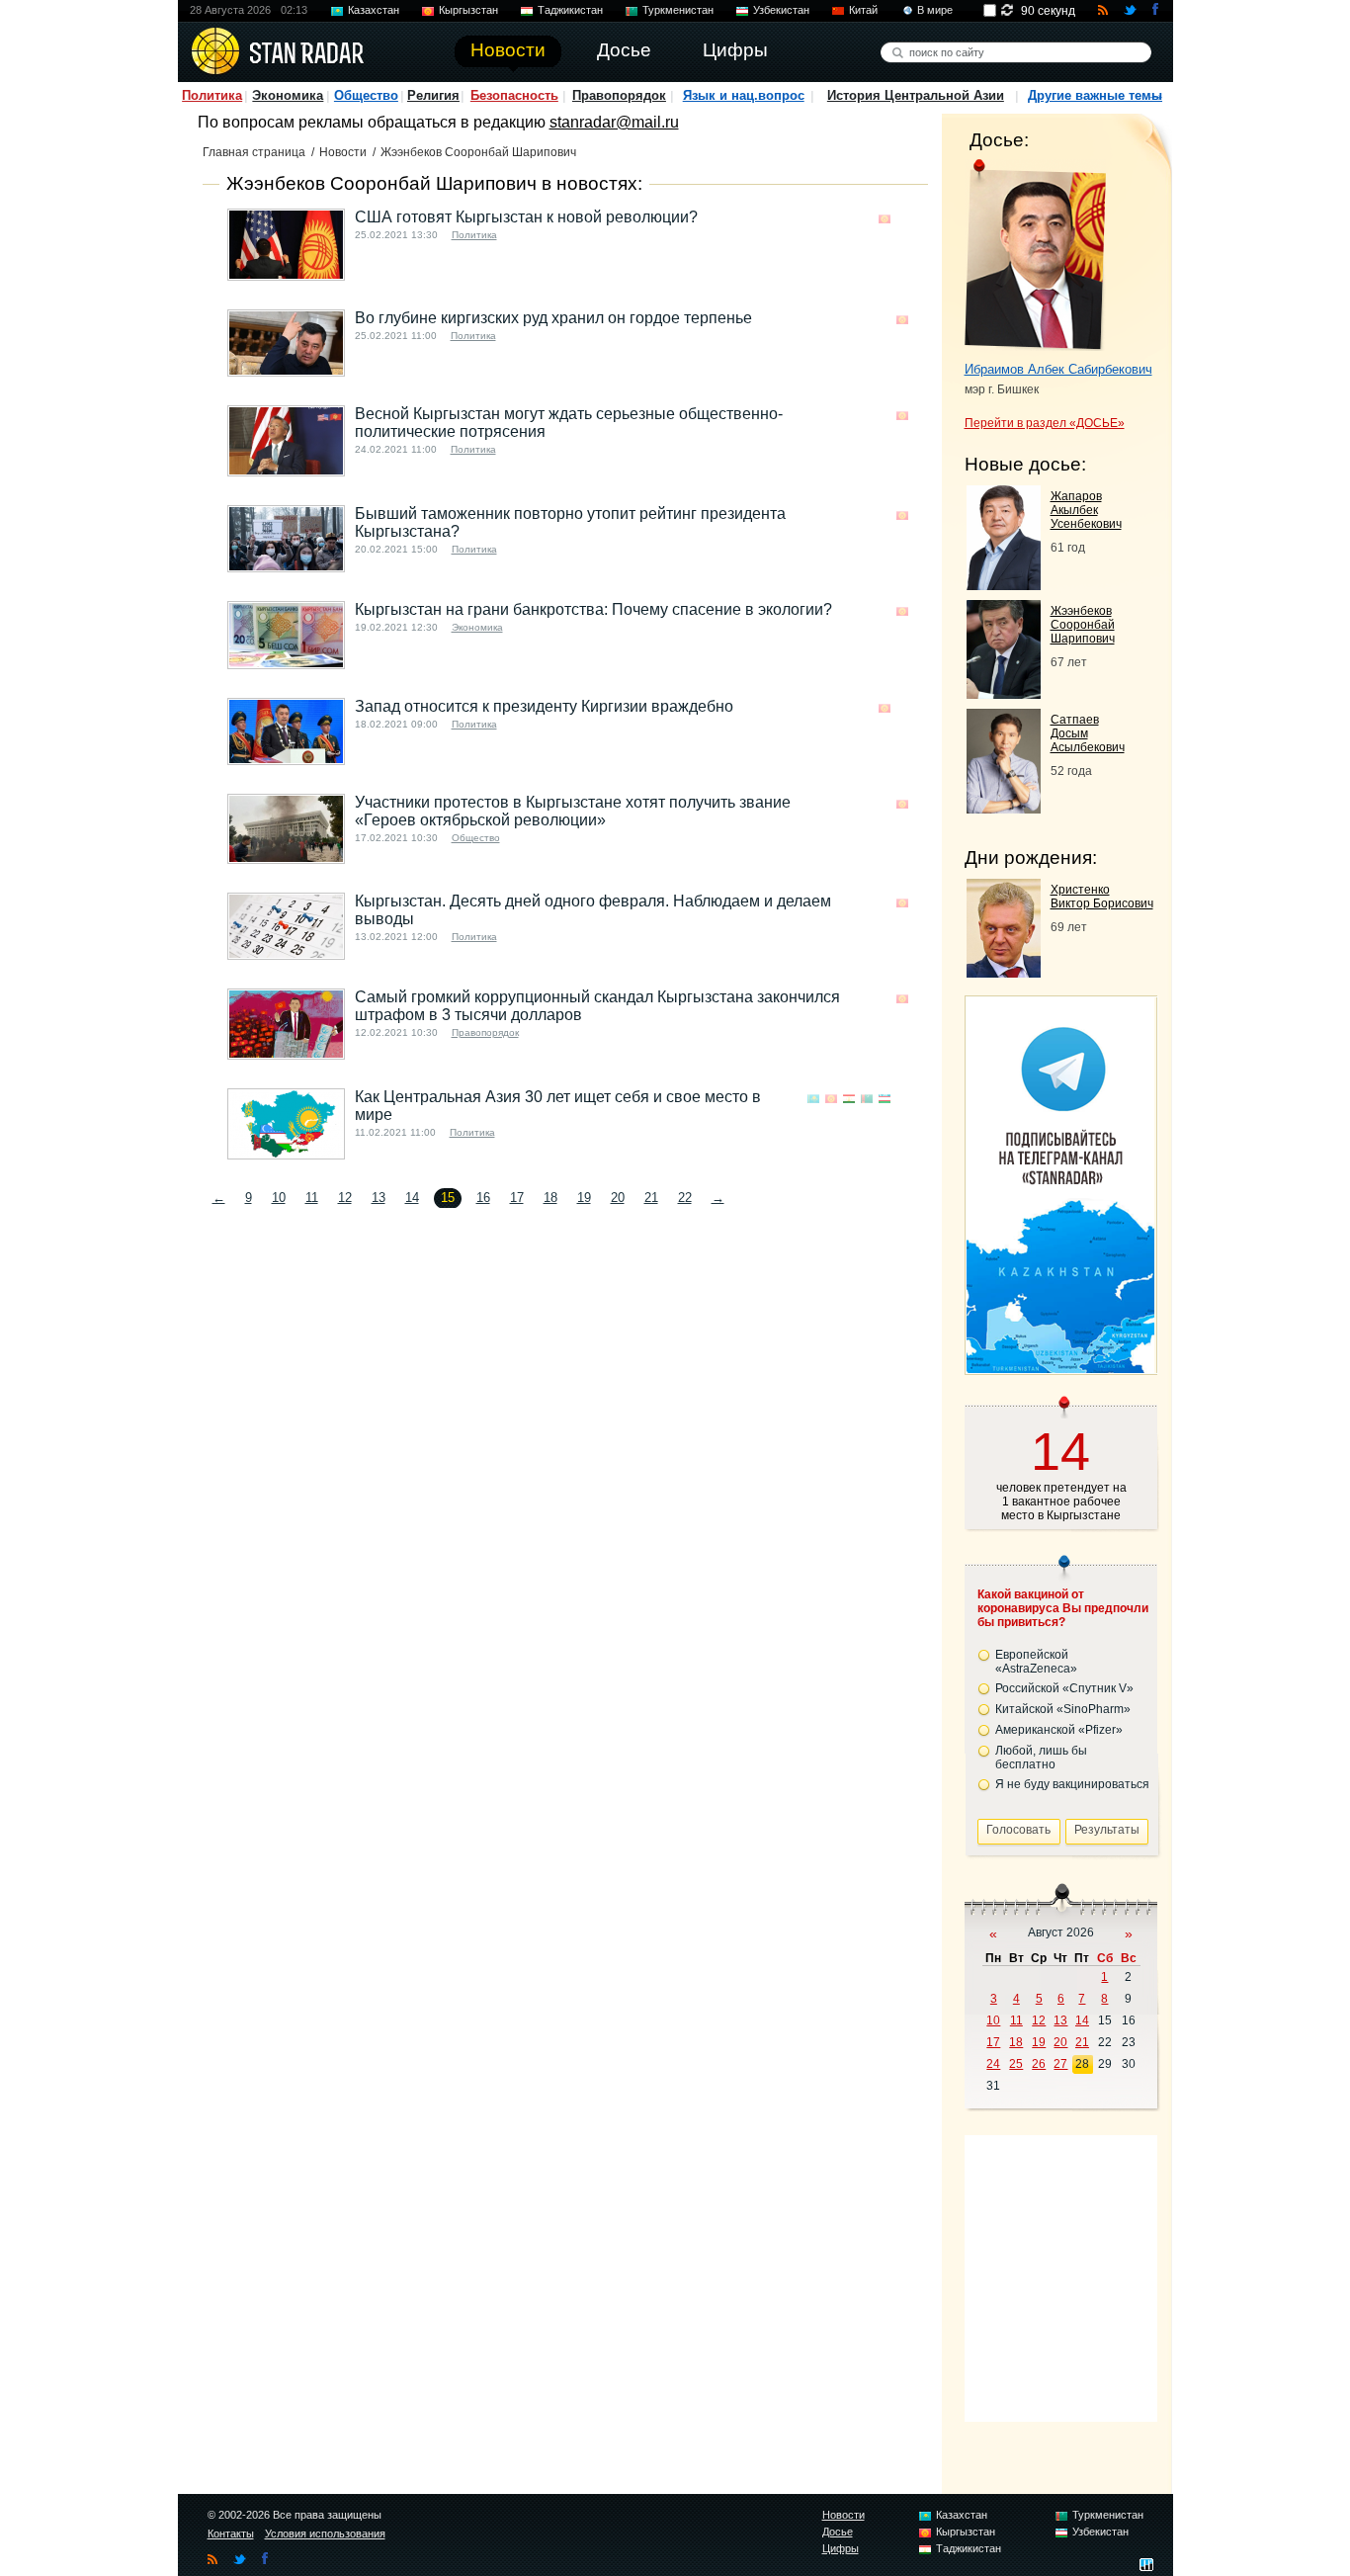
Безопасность (514, 95)
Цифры (841, 2548)
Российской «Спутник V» (1064, 1688)
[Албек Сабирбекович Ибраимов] (1035, 255)
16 (483, 1198)
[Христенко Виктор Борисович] (1004, 972)
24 (993, 2064)
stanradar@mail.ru (614, 122)
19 (584, 1198)
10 (279, 1198)
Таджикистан (570, 10)
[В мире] (902, 219)
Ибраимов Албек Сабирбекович (1058, 369)
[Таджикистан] (849, 1099)
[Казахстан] (813, 1099)
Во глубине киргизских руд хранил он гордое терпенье (553, 318)
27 (1060, 2064)
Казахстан (374, 10)
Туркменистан (678, 10)
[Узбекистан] (885, 1099)
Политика (212, 95)
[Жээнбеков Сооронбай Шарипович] (1004, 693)
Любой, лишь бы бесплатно (1041, 1758)
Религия (433, 95)
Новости (343, 152)
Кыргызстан (468, 10)
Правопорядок (619, 95)
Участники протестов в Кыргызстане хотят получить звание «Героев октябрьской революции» (573, 811)
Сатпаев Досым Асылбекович (1088, 733)
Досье (838, 2532)
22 (685, 1198)
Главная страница (254, 152)
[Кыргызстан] (885, 219)
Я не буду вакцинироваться (1072, 1784)
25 (1016, 2064)
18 (550, 1198)
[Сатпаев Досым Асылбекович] (1004, 808)
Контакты (231, 2533)
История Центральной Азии (916, 95)
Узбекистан (781, 10)
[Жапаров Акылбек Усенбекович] (1004, 585)
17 (517, 1198)
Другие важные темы (1095, 95)
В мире (935, 10)
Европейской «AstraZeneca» (1036, 1662)
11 (312, 1198)
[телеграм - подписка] (1060, 1368)
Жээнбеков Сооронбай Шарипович (1083, 625)
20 (618, 1198)
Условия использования (325, 2533)
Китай (863, 10)
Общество (366, 95)
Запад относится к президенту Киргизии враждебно (544, 706)
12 (345, 1198)
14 (412, 1198)
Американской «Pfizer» (1059, 1730)
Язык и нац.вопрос (744, 95)
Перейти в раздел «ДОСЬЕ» (1045, 423)
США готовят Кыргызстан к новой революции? (526, 217)
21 (651, 1198)
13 (379, 1198)
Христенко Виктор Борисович (1102, 897)
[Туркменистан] (867, 1099)
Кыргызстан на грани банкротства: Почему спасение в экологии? (593, 609)
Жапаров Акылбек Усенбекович (1086, 510)
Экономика (288, 95)
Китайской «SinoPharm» (1063, 1709)
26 (1039, 2064)
